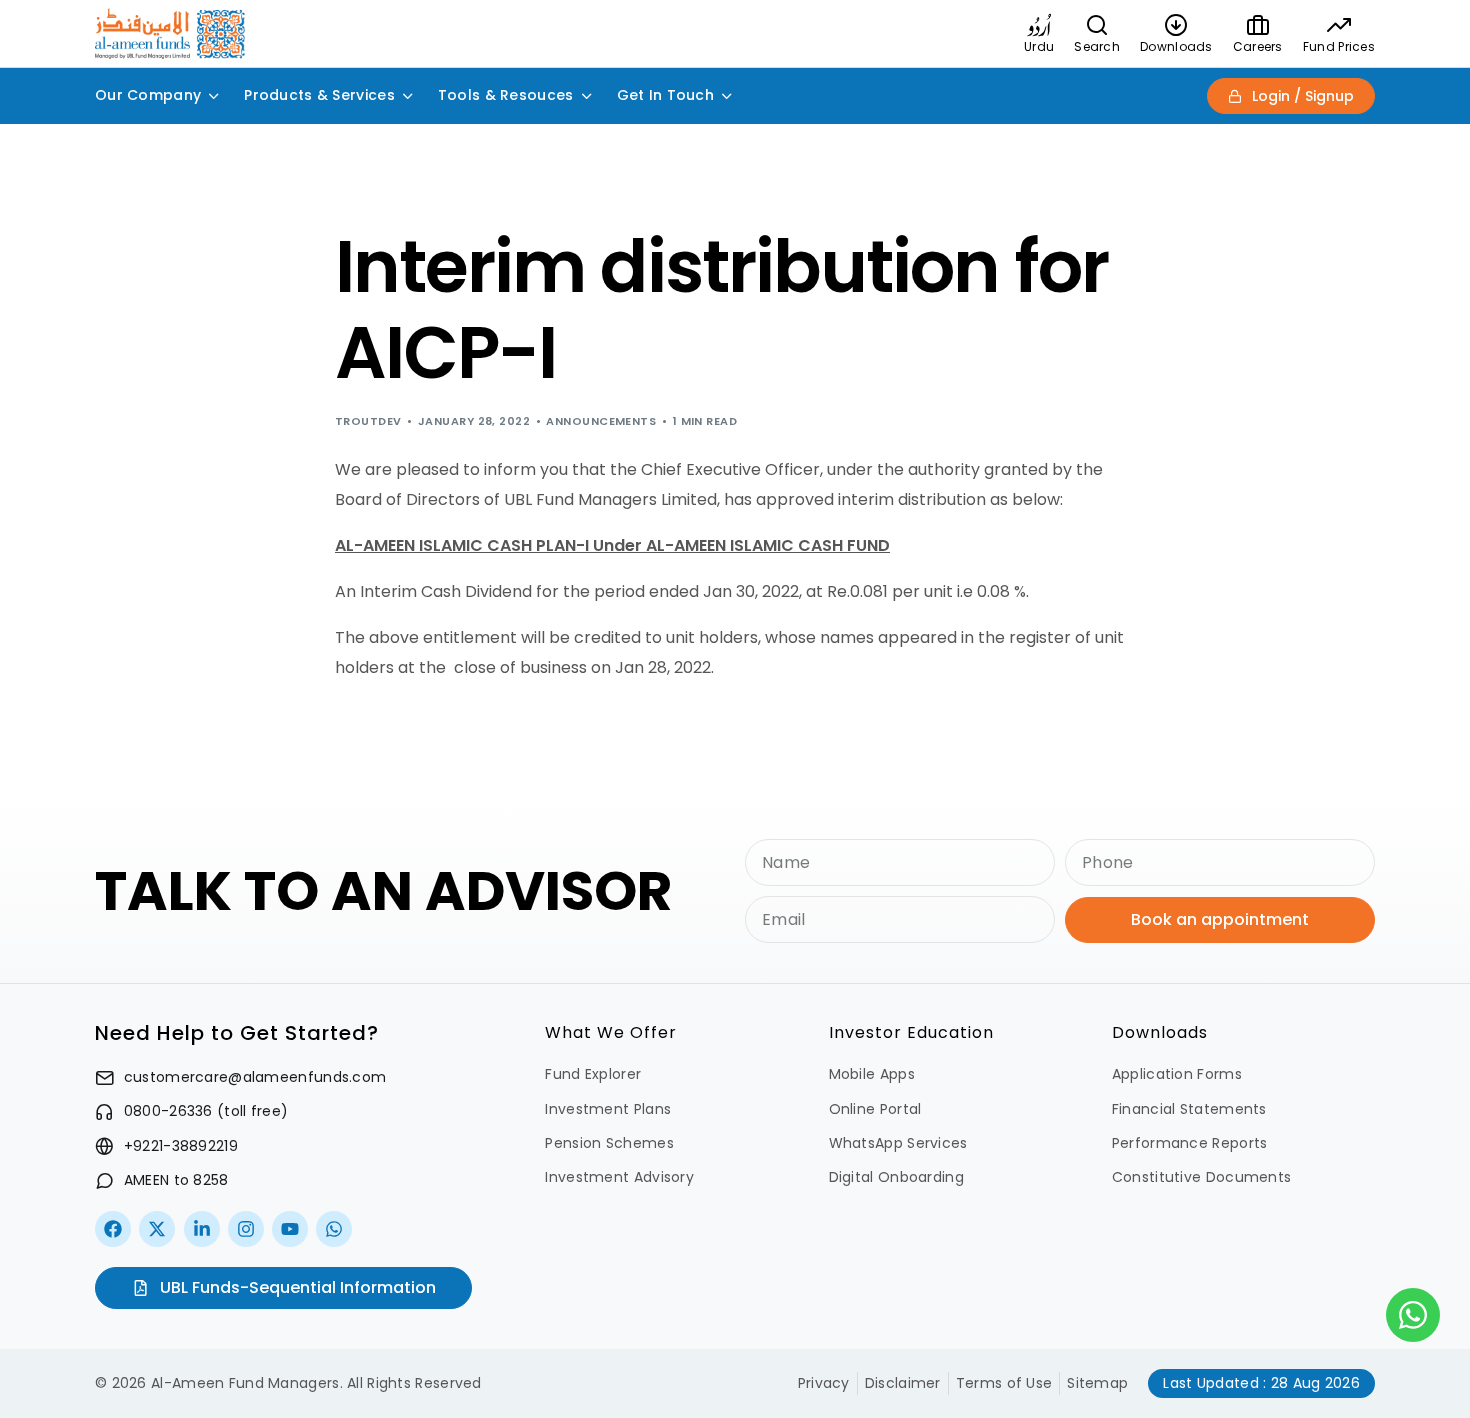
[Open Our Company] (214, 95)
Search (1097, 46)
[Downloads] (1176, 25)
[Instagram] (246, 1229)
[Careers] (1258, 25)
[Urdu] (1039, 25)
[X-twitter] (157, 1229)
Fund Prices (1339, 46)
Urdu (1039, 46)
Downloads (1176, 46)
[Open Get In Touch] (727, 95)
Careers (1258, 46)
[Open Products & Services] (408, 95)
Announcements (601, 421)
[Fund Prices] (1339, 25)
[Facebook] (113, 1229)
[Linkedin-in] (202, 1229)
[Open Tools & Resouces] (587, 95)
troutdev (368, 421)
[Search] (1097, 25)
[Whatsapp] (334, 1229)
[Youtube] (290, 1229)
